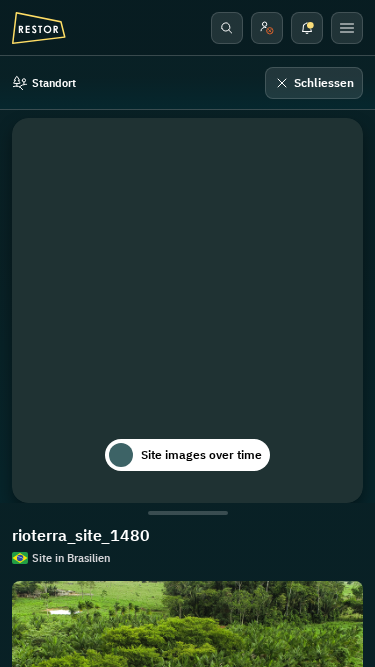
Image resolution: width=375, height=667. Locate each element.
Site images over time (201, 454)
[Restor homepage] (39, 28)
